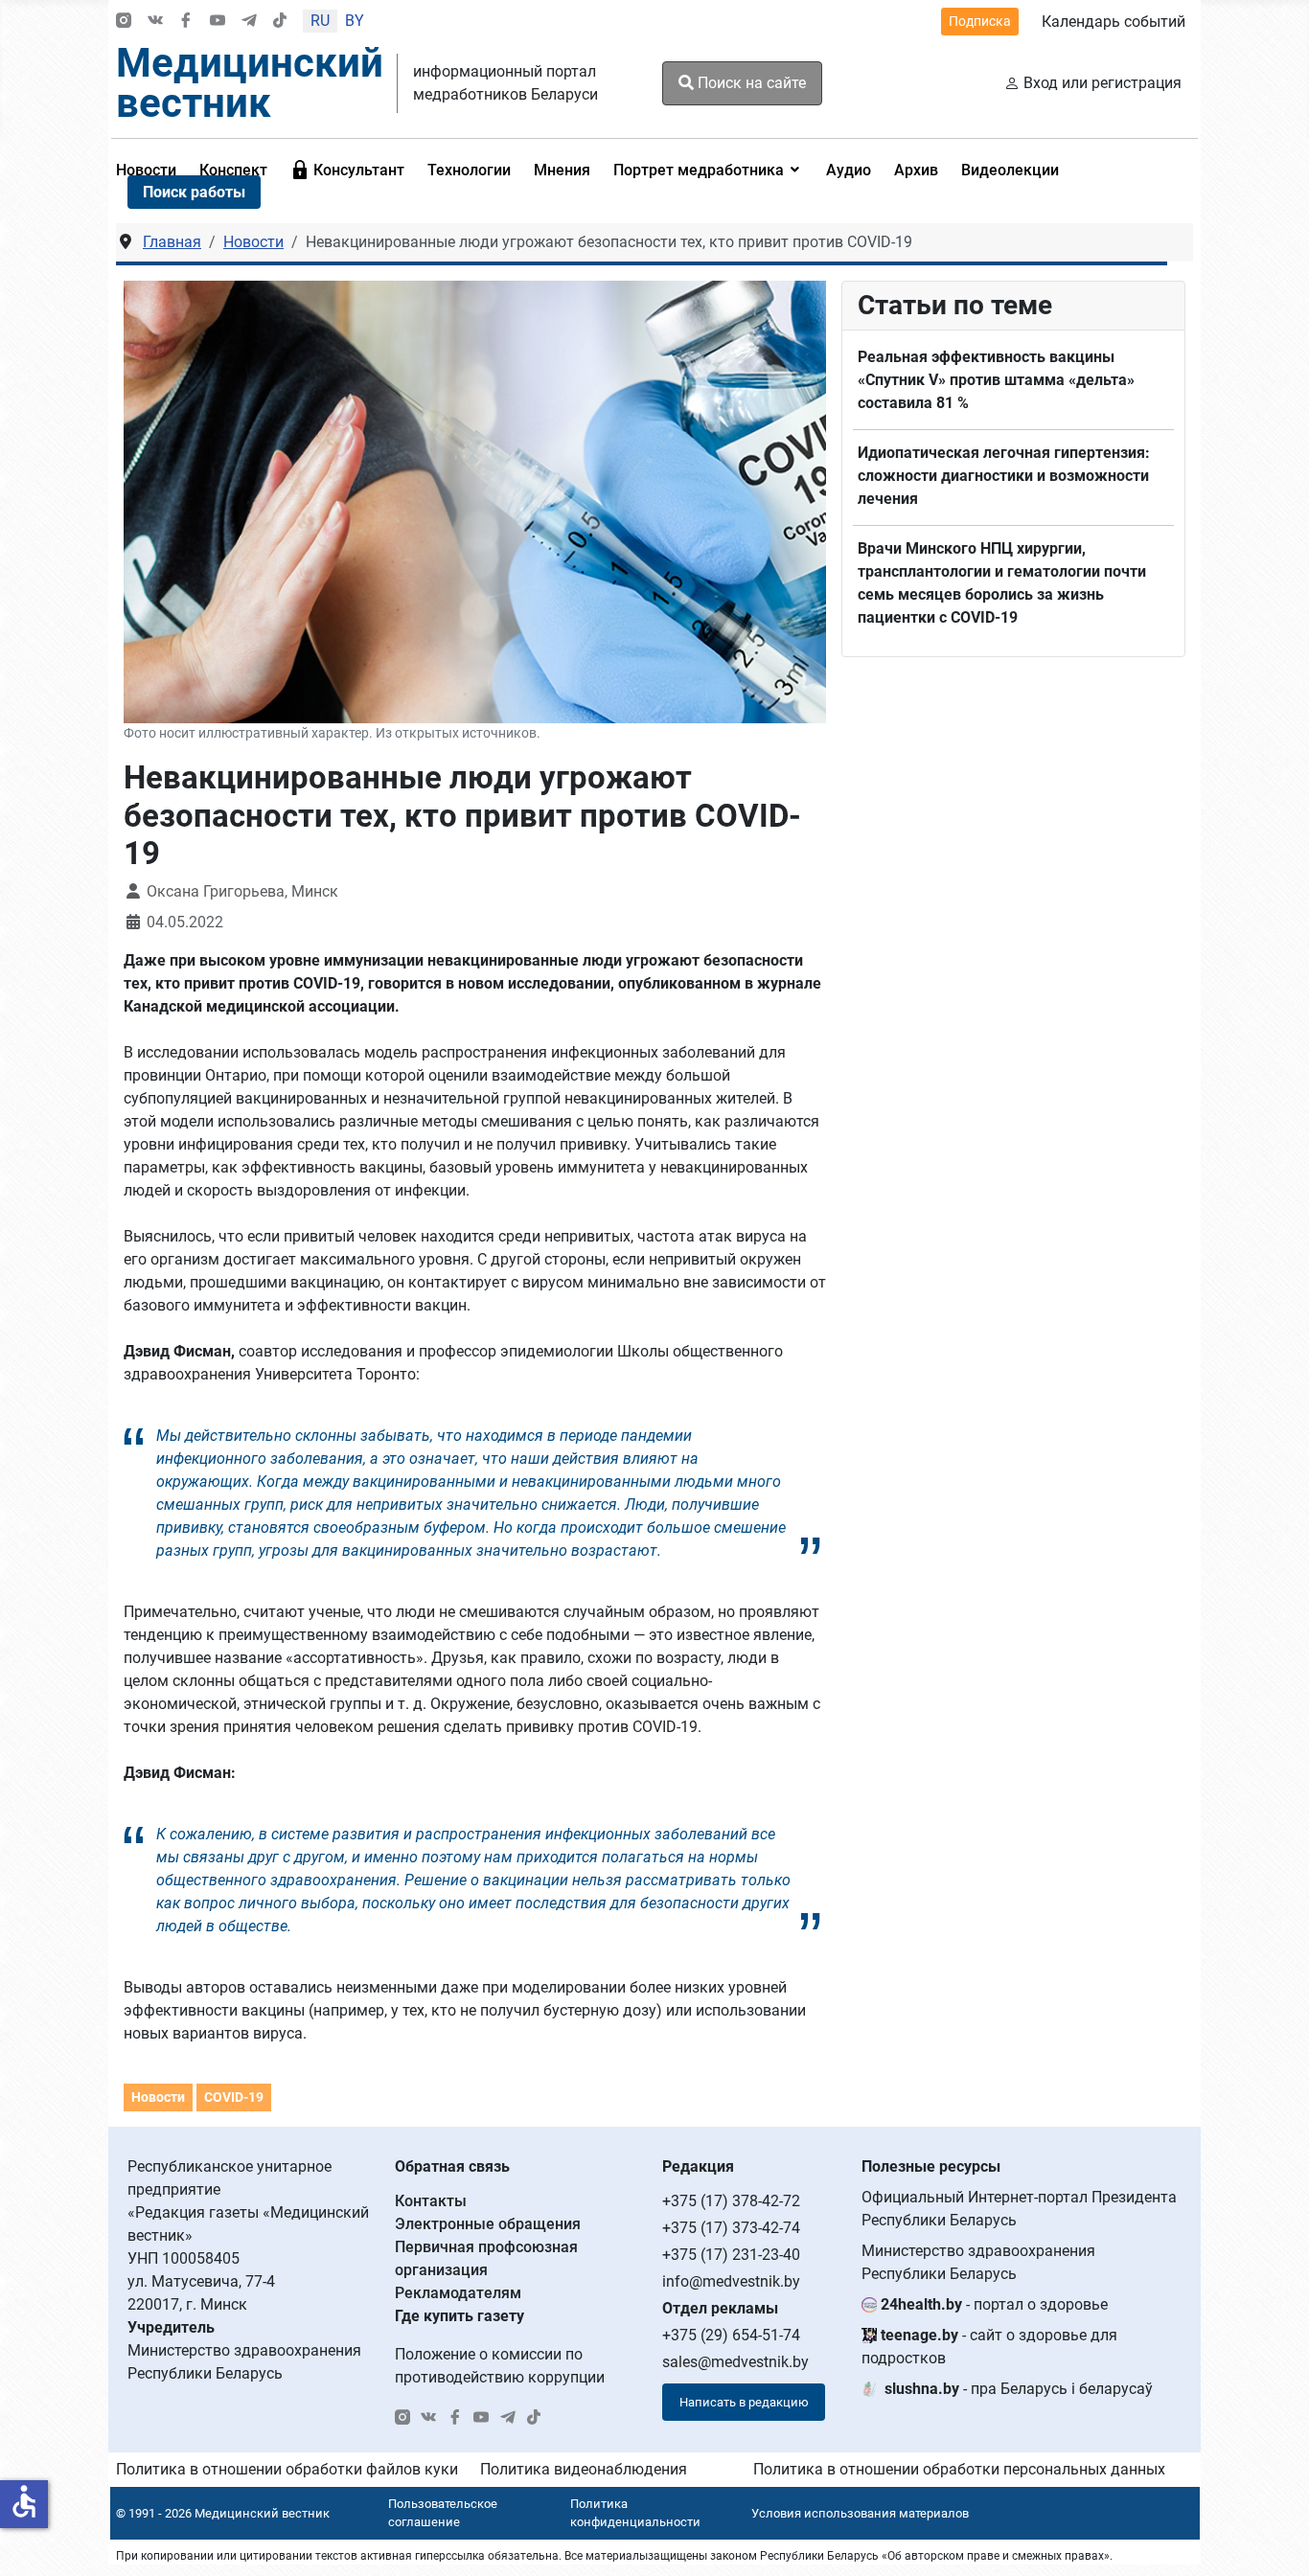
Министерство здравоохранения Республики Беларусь (978, 2262)
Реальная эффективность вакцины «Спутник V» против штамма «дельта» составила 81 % (996, 380)
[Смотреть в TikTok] (280, 22)
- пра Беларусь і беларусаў (1019, 2389)
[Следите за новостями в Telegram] (249, 22)
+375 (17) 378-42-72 (731, 2201)
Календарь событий (1114, 22)
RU (320, 21)
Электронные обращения (488, 2224)
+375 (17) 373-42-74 (731, 2228)
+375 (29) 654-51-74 (731, 2335)
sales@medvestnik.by (735, 2362)
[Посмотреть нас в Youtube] (218, 22)
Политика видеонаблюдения (584, 2469)
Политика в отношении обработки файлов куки (287, 2469)
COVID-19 (234, 2097)
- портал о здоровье (994, 2304)
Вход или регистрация (1102, 83)
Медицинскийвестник (250, 83)
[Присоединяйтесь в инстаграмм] (124, 22)
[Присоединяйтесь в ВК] (155, 22)
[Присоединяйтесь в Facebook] (186, 22)
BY (355, 21)
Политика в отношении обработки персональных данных (959, 2469)
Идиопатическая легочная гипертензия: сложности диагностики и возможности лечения (1004, 476)
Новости (158, 2097)
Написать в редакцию (744, 2402)
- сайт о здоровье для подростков (989, 2347)
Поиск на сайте (750, 83)
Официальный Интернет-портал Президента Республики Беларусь (1019, 2209)
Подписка (980, 21)
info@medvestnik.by (731, 2281)
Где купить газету (459, 2316)
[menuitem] (347, 170)
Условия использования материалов (860, 2513)
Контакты (431, 2201)
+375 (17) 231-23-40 (731, 2255)
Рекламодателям (458, 2293)
